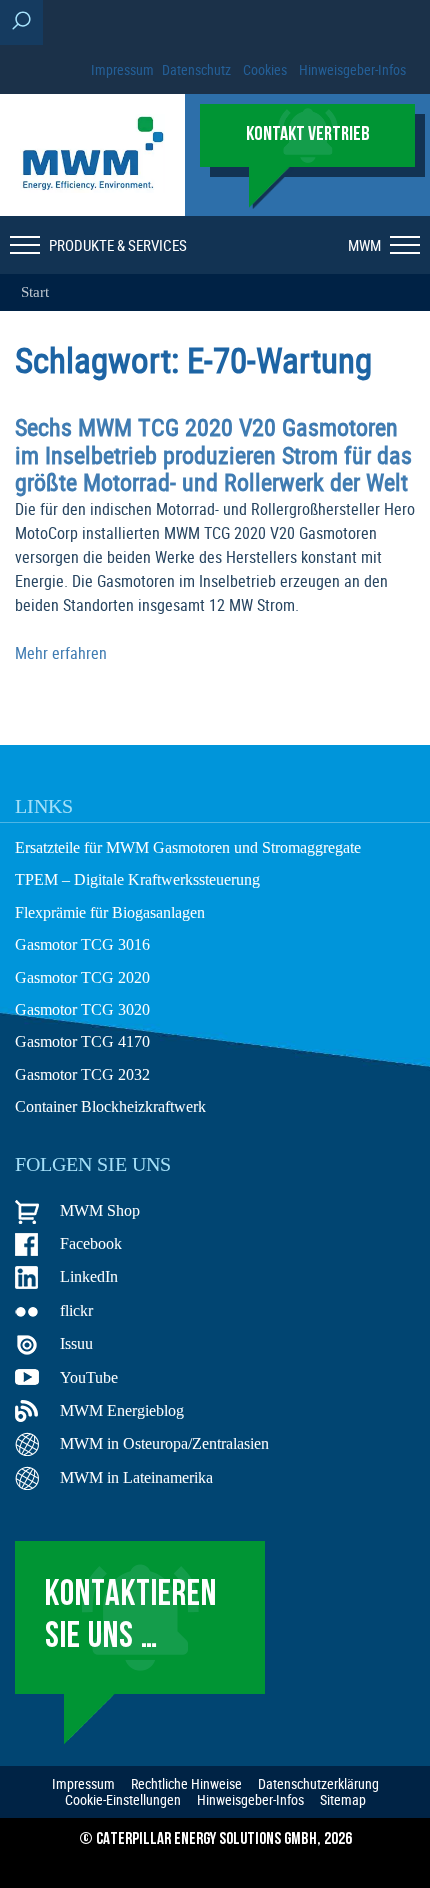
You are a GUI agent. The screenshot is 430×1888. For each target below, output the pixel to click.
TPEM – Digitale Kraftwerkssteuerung (137, 879)
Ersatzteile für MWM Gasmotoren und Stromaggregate (188, 847)
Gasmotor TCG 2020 (82, 977)
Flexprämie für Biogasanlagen (110, 912)
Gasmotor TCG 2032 (82, 1074)
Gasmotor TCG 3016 (82, 944)
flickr (76, 1310)
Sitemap (343, 1800)
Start (35, 292)
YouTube (89, 1377)
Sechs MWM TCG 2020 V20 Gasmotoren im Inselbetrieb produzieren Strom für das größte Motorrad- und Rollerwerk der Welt (213, 454)
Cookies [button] (265, 69)
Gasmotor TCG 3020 (82, 1009)
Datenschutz (196, 69)
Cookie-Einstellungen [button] (123, 1800)
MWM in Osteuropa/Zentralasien (164, 1443)
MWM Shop (100, 1210)
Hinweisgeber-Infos (352, 69)
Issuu (76, 1343)
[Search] (21, 22)
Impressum (122, 69)
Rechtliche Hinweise (186, 1784)
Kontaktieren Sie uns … (131, 1616)
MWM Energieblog (122, 1410)
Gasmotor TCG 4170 (82, 1041)
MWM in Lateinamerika (136, 1477)
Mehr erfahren (61, 653)
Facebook (91, 1243)
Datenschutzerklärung (318, 1784)
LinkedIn (89, 1276)
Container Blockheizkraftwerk (110, 1106)
